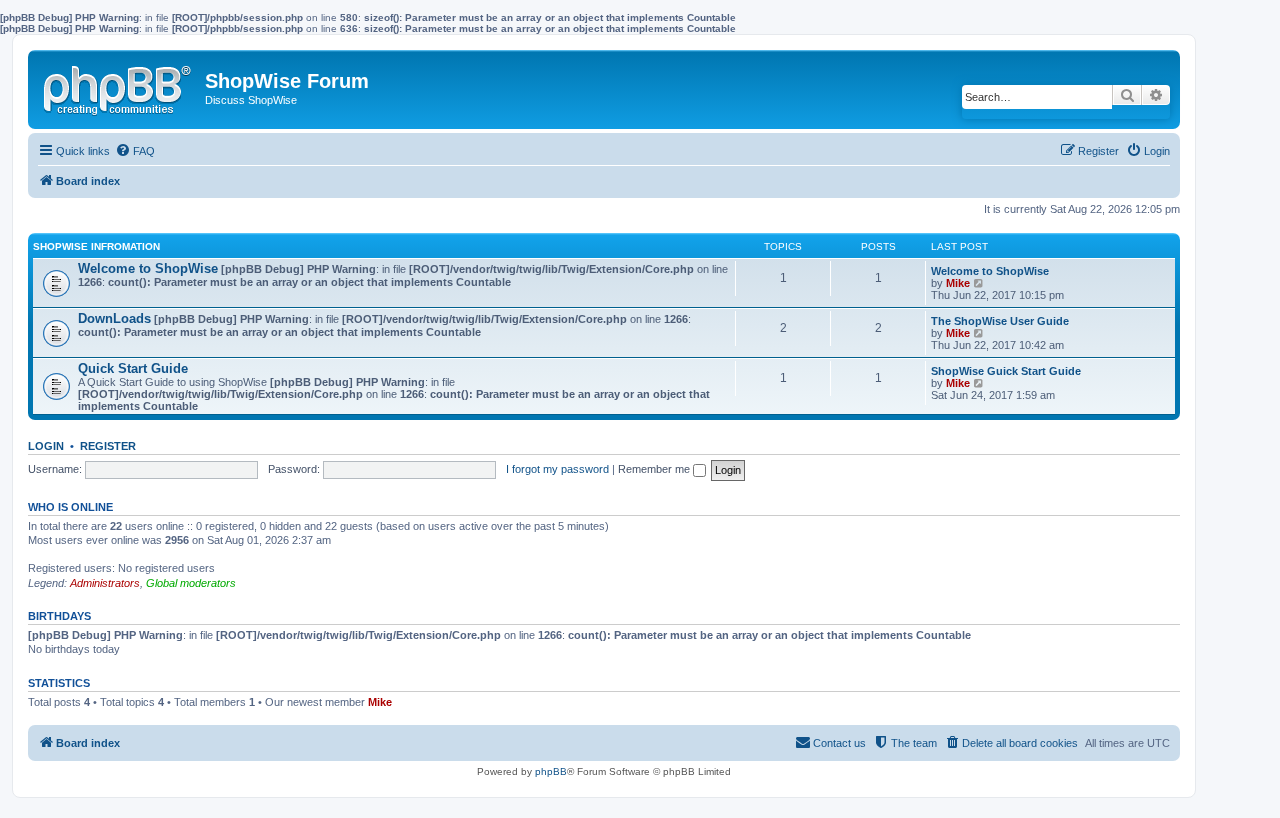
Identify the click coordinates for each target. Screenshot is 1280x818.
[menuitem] (135, 151)
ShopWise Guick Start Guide (1006, 371)
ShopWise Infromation (96, 246)
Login (46, 446)
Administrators (105, 583)
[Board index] (119, 86)
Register (108, 446)
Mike (958, 283)
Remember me (655, 469)
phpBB (551, 771)
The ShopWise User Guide (1000, 321)
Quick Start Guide (133, 368)
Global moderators (191, 583)
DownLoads (114, 318)
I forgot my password (557, 469)
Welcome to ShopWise (148, 268)
